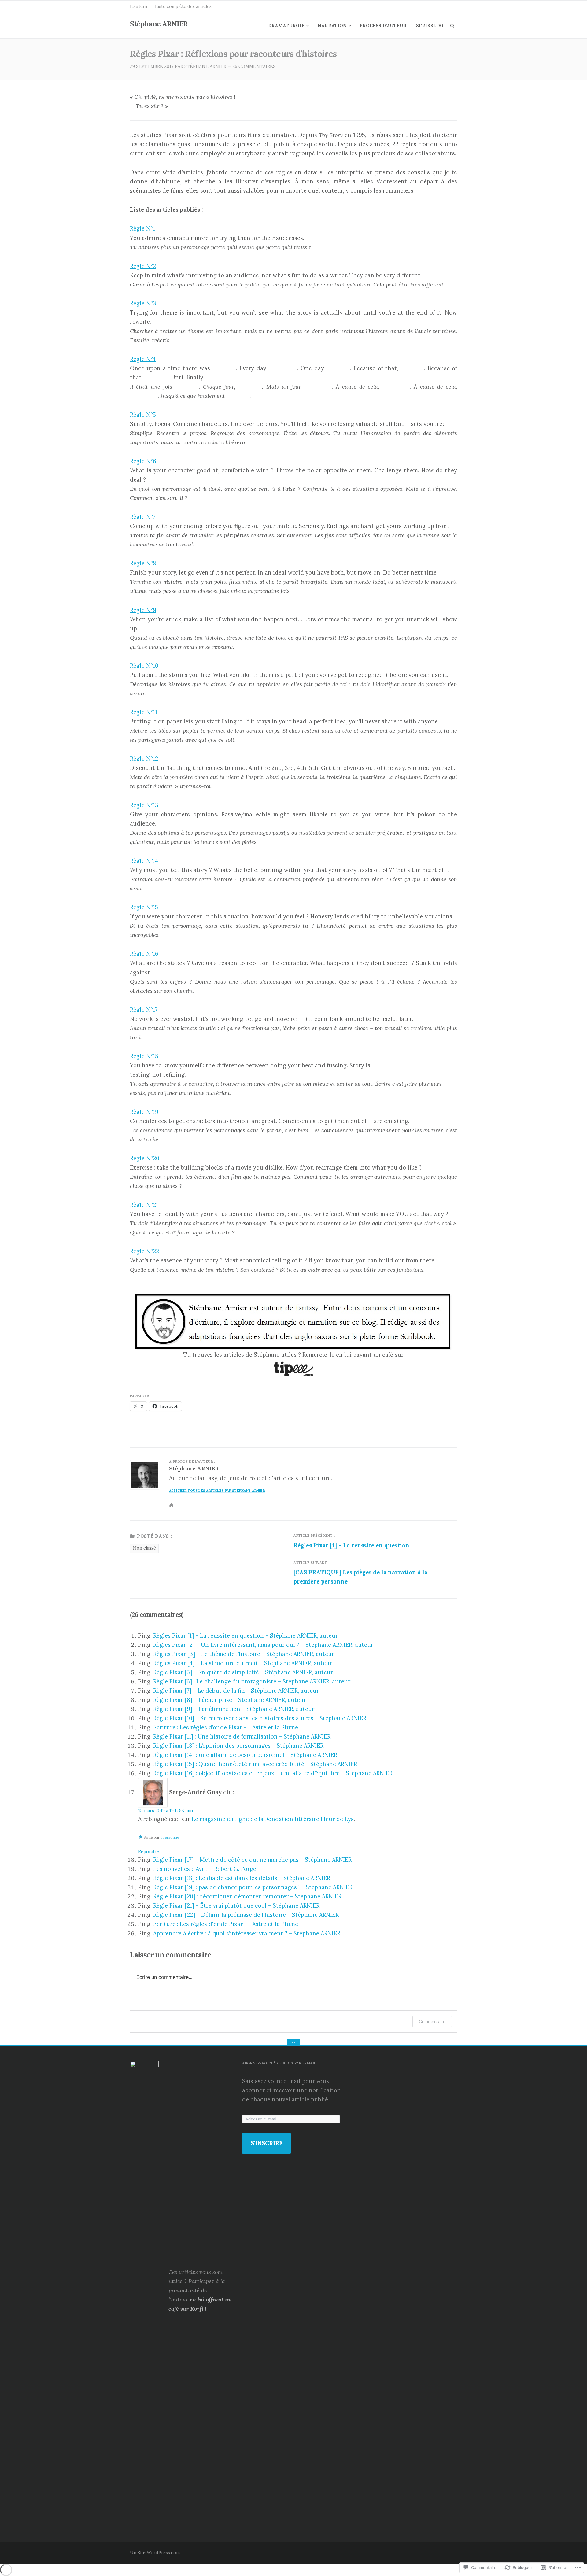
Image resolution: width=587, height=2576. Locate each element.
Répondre (149, 1852)
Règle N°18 (144, 1056)
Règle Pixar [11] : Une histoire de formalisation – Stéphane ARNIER (242, 1737)
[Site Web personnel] (173, 1505)
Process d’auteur (383, 26)
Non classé (144, 1548)
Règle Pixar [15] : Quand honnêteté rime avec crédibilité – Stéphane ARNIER (255, 1764)
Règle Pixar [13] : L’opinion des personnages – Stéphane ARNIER (238, 1746)
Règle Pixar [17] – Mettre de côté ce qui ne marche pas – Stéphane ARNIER (252, 1860)
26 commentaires (254, 66)
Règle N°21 (144, 1205)
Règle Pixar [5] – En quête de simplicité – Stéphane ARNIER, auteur (243, 1672)
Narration (332, 26)
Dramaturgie (286, 26)
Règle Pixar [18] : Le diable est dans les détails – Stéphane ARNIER (242, 1878)
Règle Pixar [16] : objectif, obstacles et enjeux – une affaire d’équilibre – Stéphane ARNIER (273, 1773)
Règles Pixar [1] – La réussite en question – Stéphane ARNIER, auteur (246, 1636)
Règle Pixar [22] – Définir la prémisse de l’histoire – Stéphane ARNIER (246, 1915)
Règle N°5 (143, 415)
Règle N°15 (144, 907)
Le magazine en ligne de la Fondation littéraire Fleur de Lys (273, 1819)
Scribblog (430, 26)
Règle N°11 (144, 712)
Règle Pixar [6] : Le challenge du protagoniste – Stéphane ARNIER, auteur (252, 1682)
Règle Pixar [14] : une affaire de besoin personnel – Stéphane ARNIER (245, 1755)
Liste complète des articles (183, 6)
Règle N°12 (144, 759)
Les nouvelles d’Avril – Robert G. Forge (205, 1869)
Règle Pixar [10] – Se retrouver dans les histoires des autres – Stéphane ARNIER (260, 1718)
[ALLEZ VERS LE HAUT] (293, 2043)
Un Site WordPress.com (155, 2553)
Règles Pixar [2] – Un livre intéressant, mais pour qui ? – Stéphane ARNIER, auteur (263, 1645)
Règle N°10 (144, 666)
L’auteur (139, 6)
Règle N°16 (144, 954)
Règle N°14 (144, 861)
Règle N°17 (144, 1010)
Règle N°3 (143, 303)
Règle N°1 (142, 229)
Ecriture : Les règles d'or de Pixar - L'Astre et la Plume (226, 1924)
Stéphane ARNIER (159, 24)
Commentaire (432, 2022)
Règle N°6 (143, 461)
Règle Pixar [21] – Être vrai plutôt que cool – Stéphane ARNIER (236, 1906)
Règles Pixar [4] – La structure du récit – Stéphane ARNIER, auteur (243, 1663)
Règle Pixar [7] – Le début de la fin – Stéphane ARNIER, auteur (236, 1691)
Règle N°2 (143, 266)
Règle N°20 (145, 1158)
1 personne (170, 1837)
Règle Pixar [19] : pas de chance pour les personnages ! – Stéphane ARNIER (253, 1887)
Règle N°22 (144, 1251)
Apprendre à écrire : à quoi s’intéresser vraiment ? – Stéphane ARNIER (247, 1933)
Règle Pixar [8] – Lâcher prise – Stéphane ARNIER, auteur (230, 1700)
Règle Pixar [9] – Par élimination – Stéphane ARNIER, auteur (234, 1709)
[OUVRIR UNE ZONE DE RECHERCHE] (452, 26)
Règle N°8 (143, 563)
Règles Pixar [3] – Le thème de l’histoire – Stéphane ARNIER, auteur (244, 1654)
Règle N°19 (144, 1112)
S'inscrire (267, 2143)
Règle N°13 (144, 805)
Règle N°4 (143, 359)
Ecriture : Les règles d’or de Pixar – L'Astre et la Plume (226, 1727)
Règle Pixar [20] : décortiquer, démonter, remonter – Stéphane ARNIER (247, 1896)
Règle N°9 (143, 610)
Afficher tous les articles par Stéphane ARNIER (217, 1491)
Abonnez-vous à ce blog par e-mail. (280, 2063)
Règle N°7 (143, 517)
